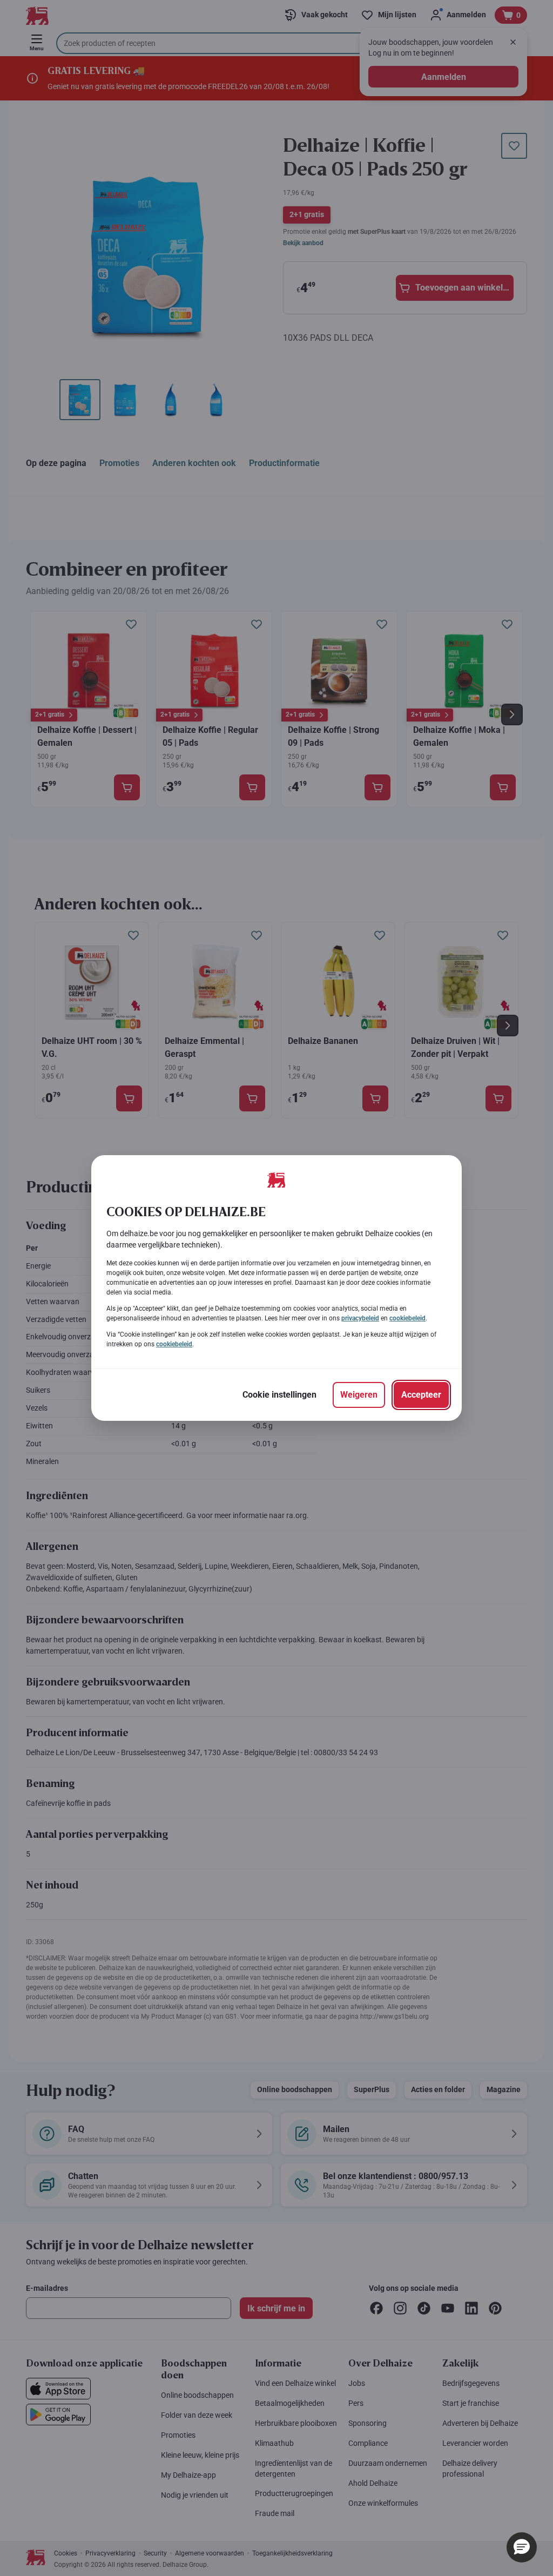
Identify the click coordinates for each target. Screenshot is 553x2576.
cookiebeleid (407, 1318)
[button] (522, 2547)
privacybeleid (360, 1318)
